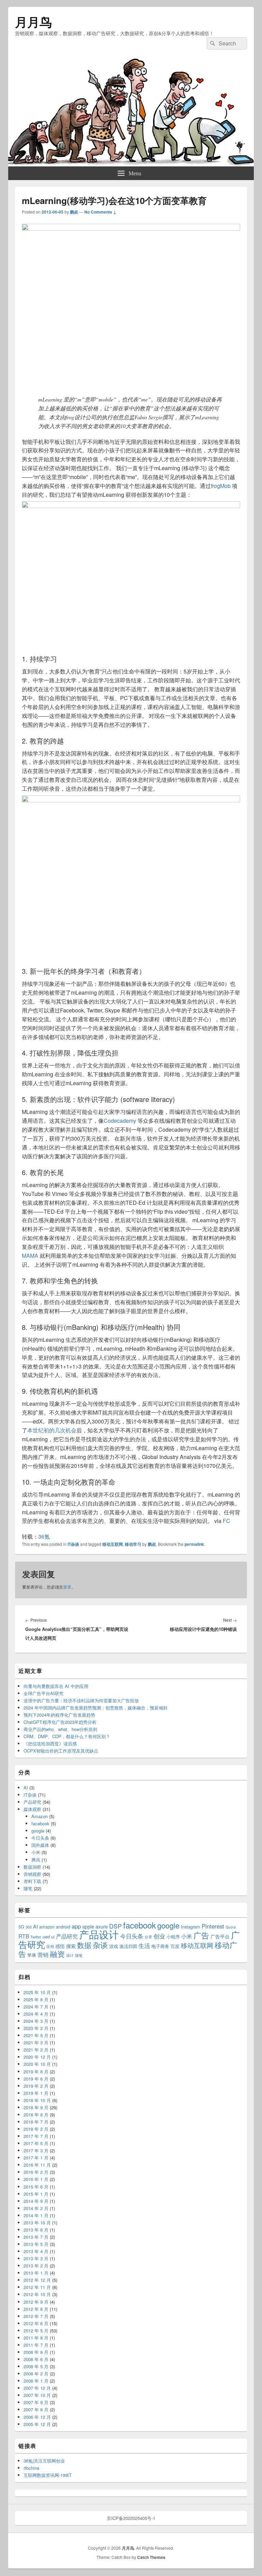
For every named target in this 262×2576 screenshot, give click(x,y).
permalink (194, 1544)
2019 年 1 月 (36, 2093)
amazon (47, 1927)
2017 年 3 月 (36, 2150)
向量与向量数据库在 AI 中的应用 (56, 1686)
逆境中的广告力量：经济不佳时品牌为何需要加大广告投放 (81, 1700)
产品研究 (32, 1802)
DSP (115, 1926)
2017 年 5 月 (36, 2143)
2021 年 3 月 (36, 2042)
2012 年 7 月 (36, 2316)
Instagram (191, 1927)
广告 (201, 1935)
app (76, 1926)
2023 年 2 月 (36, 2028)
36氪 (44, 1536)
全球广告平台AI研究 (43, 1693)
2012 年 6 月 (36, 2323)
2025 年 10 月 (37, 1992)
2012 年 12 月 (37, 2280)
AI (26, 1788)
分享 (148, 1937)
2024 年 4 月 (36, 2014)
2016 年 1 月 (36, 2179)
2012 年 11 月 (37, 2287)
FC (227, 1521)
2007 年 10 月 (37, 2395)
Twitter (36, 1937)
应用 (50, 1946)
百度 (175, 1946)
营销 (43, 1954)
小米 (36, 1852)
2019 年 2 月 (36, 2086)
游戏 (114, 1946)
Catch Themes (151, 2557)
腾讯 (36, 1860)
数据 (84, 1945)
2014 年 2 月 (36, 2208)
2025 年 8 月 (36, 1999)
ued (46, 1937)
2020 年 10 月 (37, 2064)
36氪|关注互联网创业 (44, 2461)
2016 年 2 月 (36, 2172)
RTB (24, 1936)
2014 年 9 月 (36, 2201)
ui (53, 1937)
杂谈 (100, 1945)
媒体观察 (32, 1809)
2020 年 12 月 (37, 2057)
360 (29, 1927)
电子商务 (160, 1946)
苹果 (32, 1955)
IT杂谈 (73, 1544)
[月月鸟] (131, 164)
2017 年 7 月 (36, 2136)
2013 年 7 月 (36, 2237)
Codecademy (121, 1121)
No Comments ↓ (100, 212)
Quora (231, 1927)
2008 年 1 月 (36, 2381)
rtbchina (31, 2468)
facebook (40, 1823)
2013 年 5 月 (36, 2244)
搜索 (71, 1946)
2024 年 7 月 (36, 2007)
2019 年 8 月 (36, 2071)
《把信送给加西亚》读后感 (50, 1743)
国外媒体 (40, 1845)
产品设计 (99, 1934)
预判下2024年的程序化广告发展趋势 (59, 1715)
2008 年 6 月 (36, 2359)
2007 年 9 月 (36, 2402)
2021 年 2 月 (36, 2050)
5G (21, 1927)
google (38, 1831)
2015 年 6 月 (36, 2187)
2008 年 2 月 (36, 2374)
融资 (57, 1953)
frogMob (221, 486)
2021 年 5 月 (36, 2035)
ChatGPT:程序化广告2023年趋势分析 (60, 1722)
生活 (144, 1946)
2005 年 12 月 (37, 2424)
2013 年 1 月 (36, 2273)
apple (88, 1926)
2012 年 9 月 (36, 2302)
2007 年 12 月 (37, 2388)
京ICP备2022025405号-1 (131, 2518)
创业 (159, 1936)
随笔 (28, 1888)
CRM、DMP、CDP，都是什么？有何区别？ (67, 1736)
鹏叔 (74, 212)
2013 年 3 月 (36, 2258)
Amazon (40, 1816)
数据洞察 (32, 1867)
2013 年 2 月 (36, 2266)
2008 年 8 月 (36, 2352)
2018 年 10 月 (37, 2100)
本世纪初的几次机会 (52, 1430)
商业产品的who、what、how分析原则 (60, 1729)
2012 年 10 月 (37, 2294)
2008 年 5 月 (36, 2366)
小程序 (173, 1937)
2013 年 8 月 (36, 2230)
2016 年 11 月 (37, 2165)
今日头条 (40, 1838)
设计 (70, 1955)
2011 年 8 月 (36, 2338)
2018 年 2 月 (36, 2129)
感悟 (60, 1946)
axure (102, 1926)
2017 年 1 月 (36, 2158)
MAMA (30, 1256)
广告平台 (220, 1936)
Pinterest (213, 1926)
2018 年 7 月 (36, 2122)
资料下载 (32, 1881)
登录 (67, 1587)
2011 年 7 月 (36, 2345)
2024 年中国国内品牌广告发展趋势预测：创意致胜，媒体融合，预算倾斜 (96, 1708)
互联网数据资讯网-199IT (48, 2475)
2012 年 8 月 (36, 2309)
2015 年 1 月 (36, 2194)
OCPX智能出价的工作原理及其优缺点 (61, 1751)
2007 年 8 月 (36, 2409)
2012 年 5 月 (36, 2330)
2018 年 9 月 (36, 2107)
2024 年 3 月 (36, 2021)
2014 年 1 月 (36, 2215)
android (63, 1927)
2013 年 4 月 (36, 2251)
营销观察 (32, 1874)
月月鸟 (33, 22)
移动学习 (133, 1544)
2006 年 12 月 (37, 2417)
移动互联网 (113, 1544)
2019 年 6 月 (36, 2079)
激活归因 (128, 1946)
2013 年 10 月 (37, 2223)
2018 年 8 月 (36, 2115)
